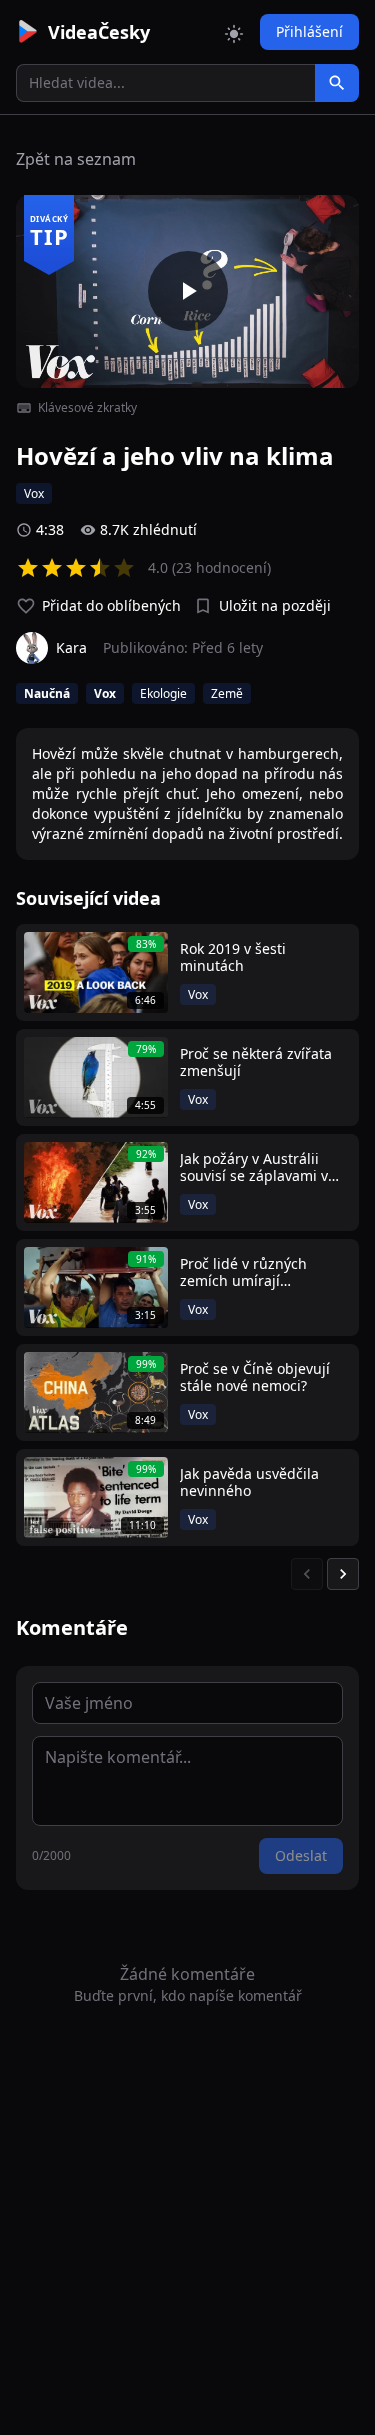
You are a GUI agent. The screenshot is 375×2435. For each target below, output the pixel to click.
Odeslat (301, 1855)
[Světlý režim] (234, 32)
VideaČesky (99, 32)
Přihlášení (309, 31)
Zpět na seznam (76, 159)
